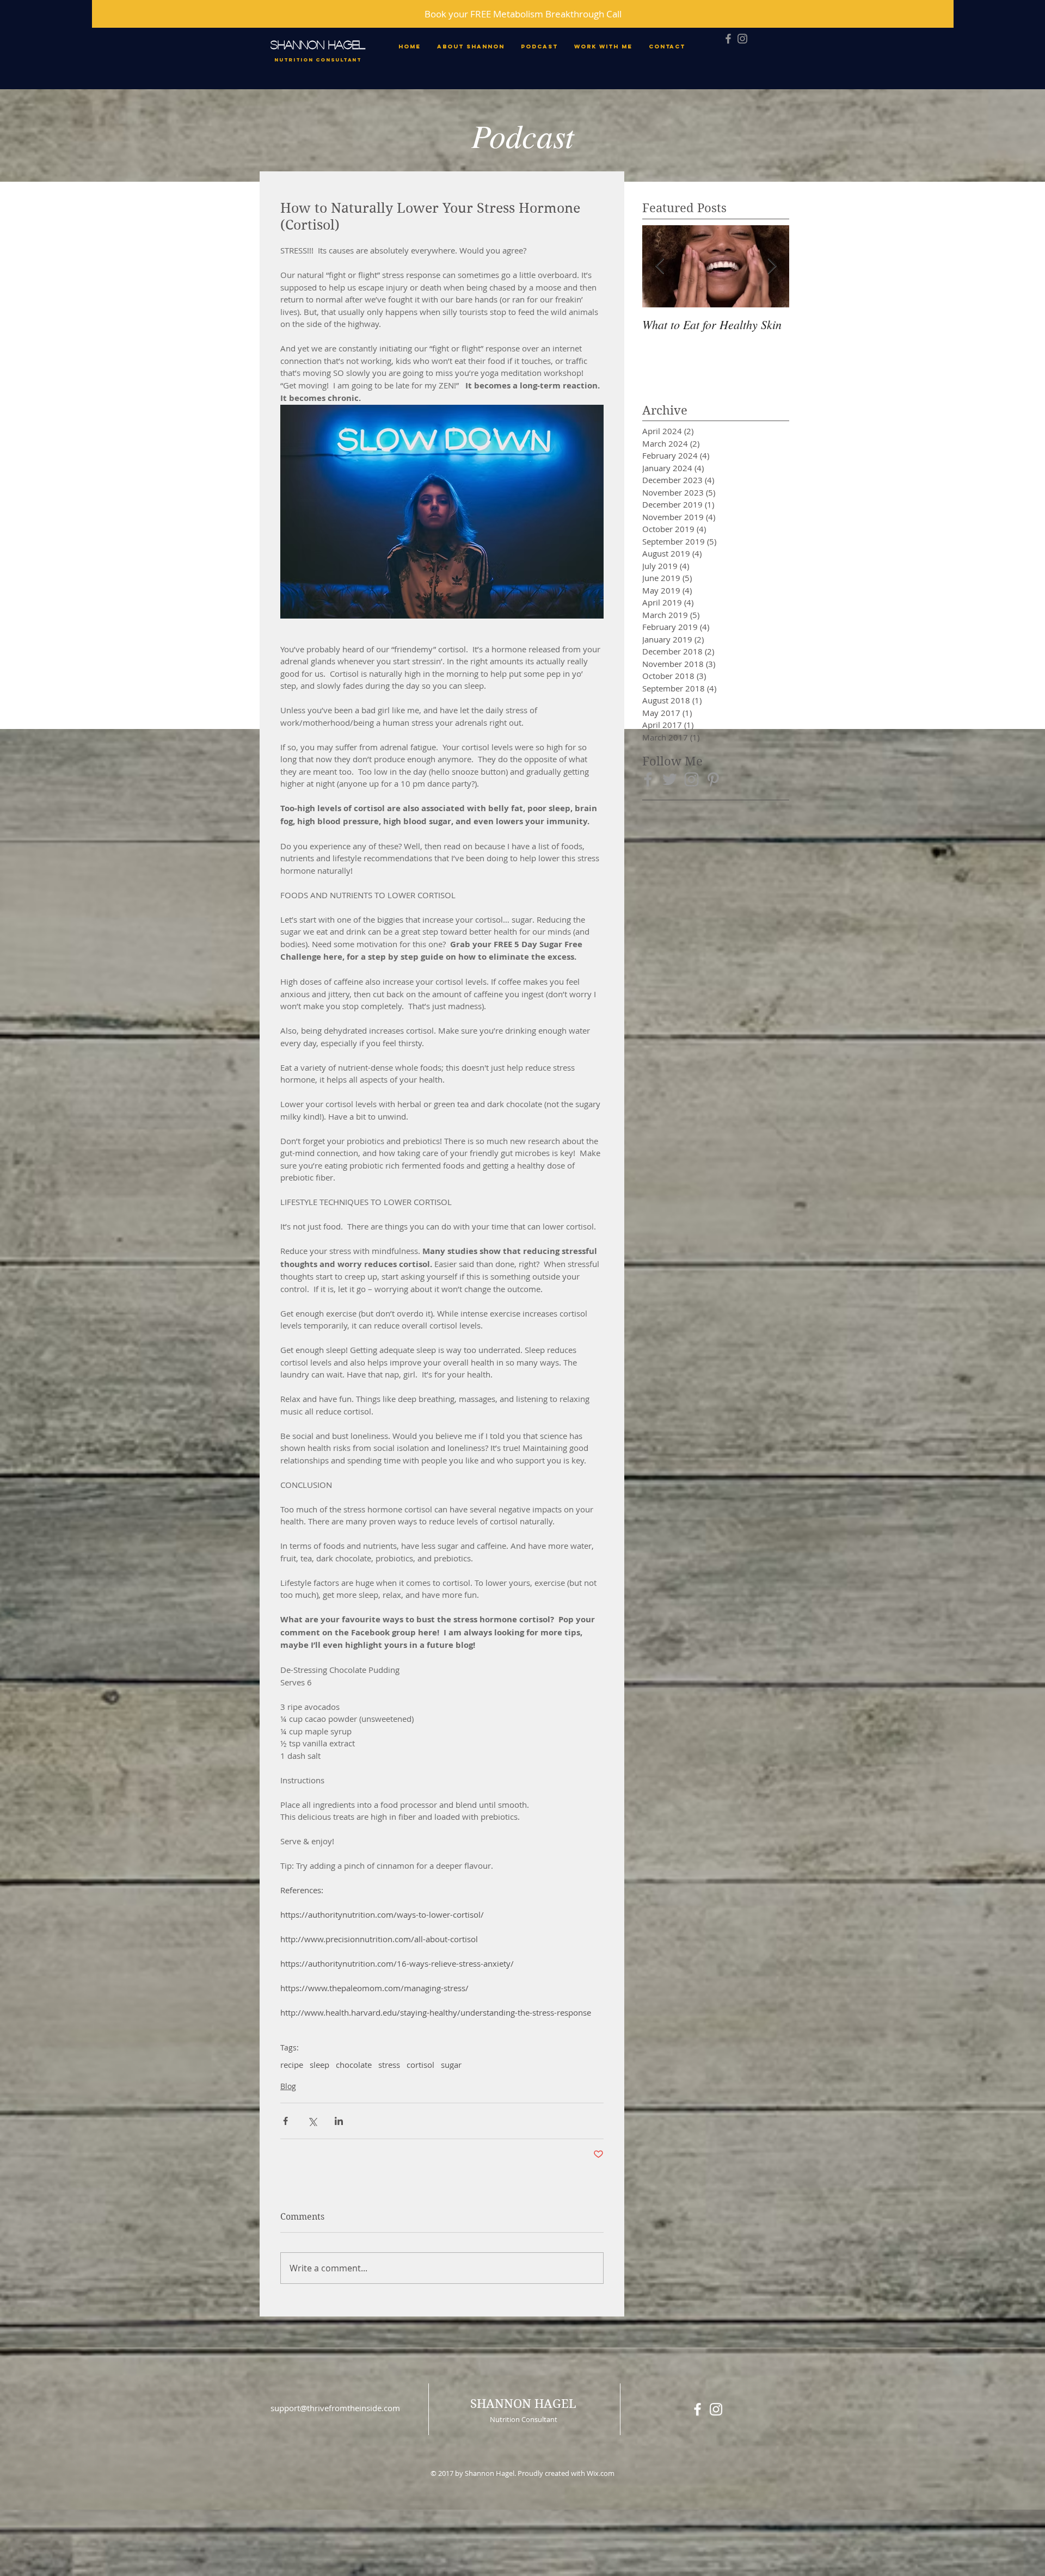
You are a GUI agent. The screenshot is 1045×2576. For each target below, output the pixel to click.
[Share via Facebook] (285, 2121)
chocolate (354, 2065)
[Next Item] (772, 266)
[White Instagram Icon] (716, 2409)
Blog (288, 2086)
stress (389, 2065)
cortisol (420, 2065)
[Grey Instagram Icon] (742, 39)
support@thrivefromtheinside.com (335, 2408)
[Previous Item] (660, 266)
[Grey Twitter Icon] (670, 779)
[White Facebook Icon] (697, 2409)
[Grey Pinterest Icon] (713, 779)
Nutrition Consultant (318, 60)
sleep (319, 2065)
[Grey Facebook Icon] (728, 39)
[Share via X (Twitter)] (312, 2121)
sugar (451, 2065)
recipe (292, 2065)
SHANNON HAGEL (318, 44)
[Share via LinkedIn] (339, 2121)
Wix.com (601, 2473)
